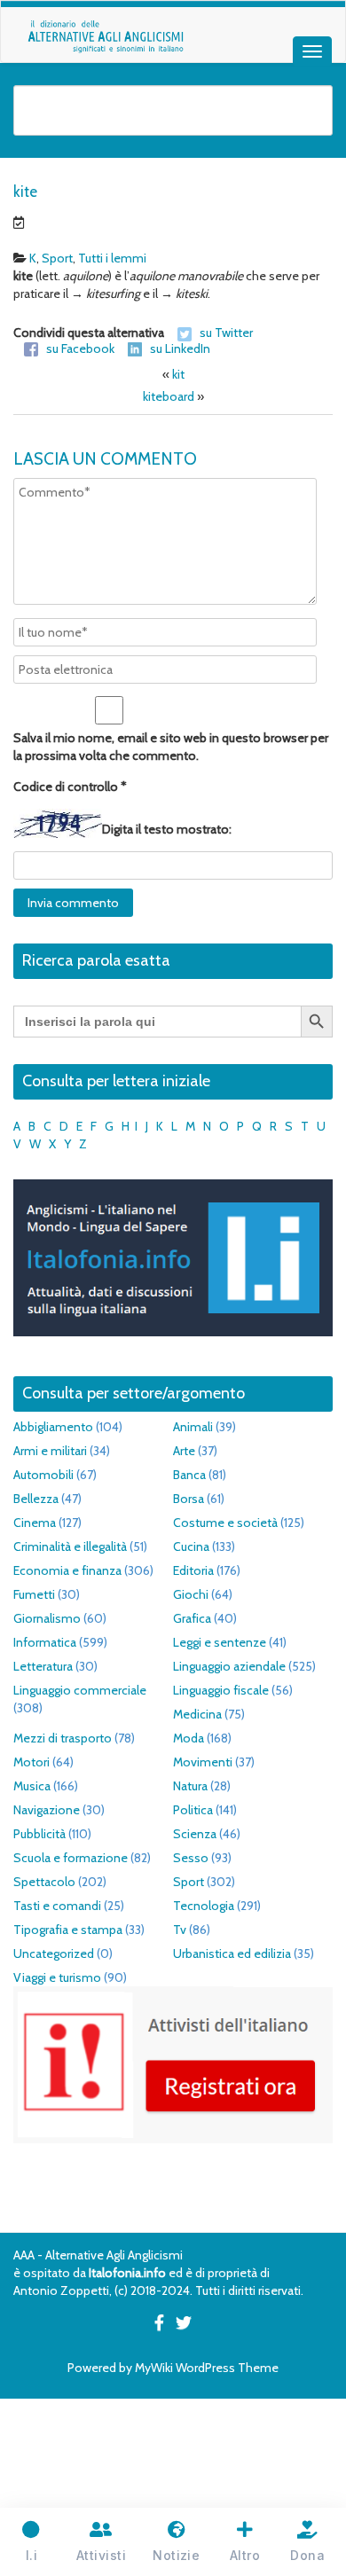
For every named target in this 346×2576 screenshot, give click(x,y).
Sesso (191, 1858)
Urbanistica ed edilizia (232, 1954)
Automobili (43, 1475)
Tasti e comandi (57, 1906)
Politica (193, 1810)
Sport (57, 258)
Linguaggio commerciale (80, 1690)
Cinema (35, 1523)
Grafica (192, 1618)
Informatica (45, 1642)
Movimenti (203, 1762)
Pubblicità (39, 1834)
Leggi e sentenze (220, 1642)
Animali (193, 1427)
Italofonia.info (127, 2273)
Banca (189, 1475)
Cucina (191, 1546)
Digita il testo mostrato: (167, 829)
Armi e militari (50, 1451)
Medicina (197, 1714)
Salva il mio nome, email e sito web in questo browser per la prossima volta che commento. (171, 747)
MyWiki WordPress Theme (207, 2368)
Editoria (193, 1570)
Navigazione (47, 1810)
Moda (189, 1738)
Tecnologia (204, 1906)
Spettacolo (44, 1882)
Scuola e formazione (71, 1858)
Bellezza (36, 1499)
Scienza (195, 1834)
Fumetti (34, 1594)
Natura (190, 1786)
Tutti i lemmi (112, 258)
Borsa (189, 1499)
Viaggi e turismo (57, 1977)
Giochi (191, 1594)
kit (178, 374)
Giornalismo (47, 1618)
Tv (180, 1930)
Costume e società (225, 1523)
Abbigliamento (53, 1427)
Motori (31, 1762)
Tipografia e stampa (68, 1930)
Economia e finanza (67, 1570)
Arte (184, 1451)
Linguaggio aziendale (229, 1666)
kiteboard (169, 396)
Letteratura (43, 1666)
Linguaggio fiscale (221, 1690)
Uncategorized (54, 1954)
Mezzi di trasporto (63, 1738)
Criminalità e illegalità (70, 1546)
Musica (32, 1786)
